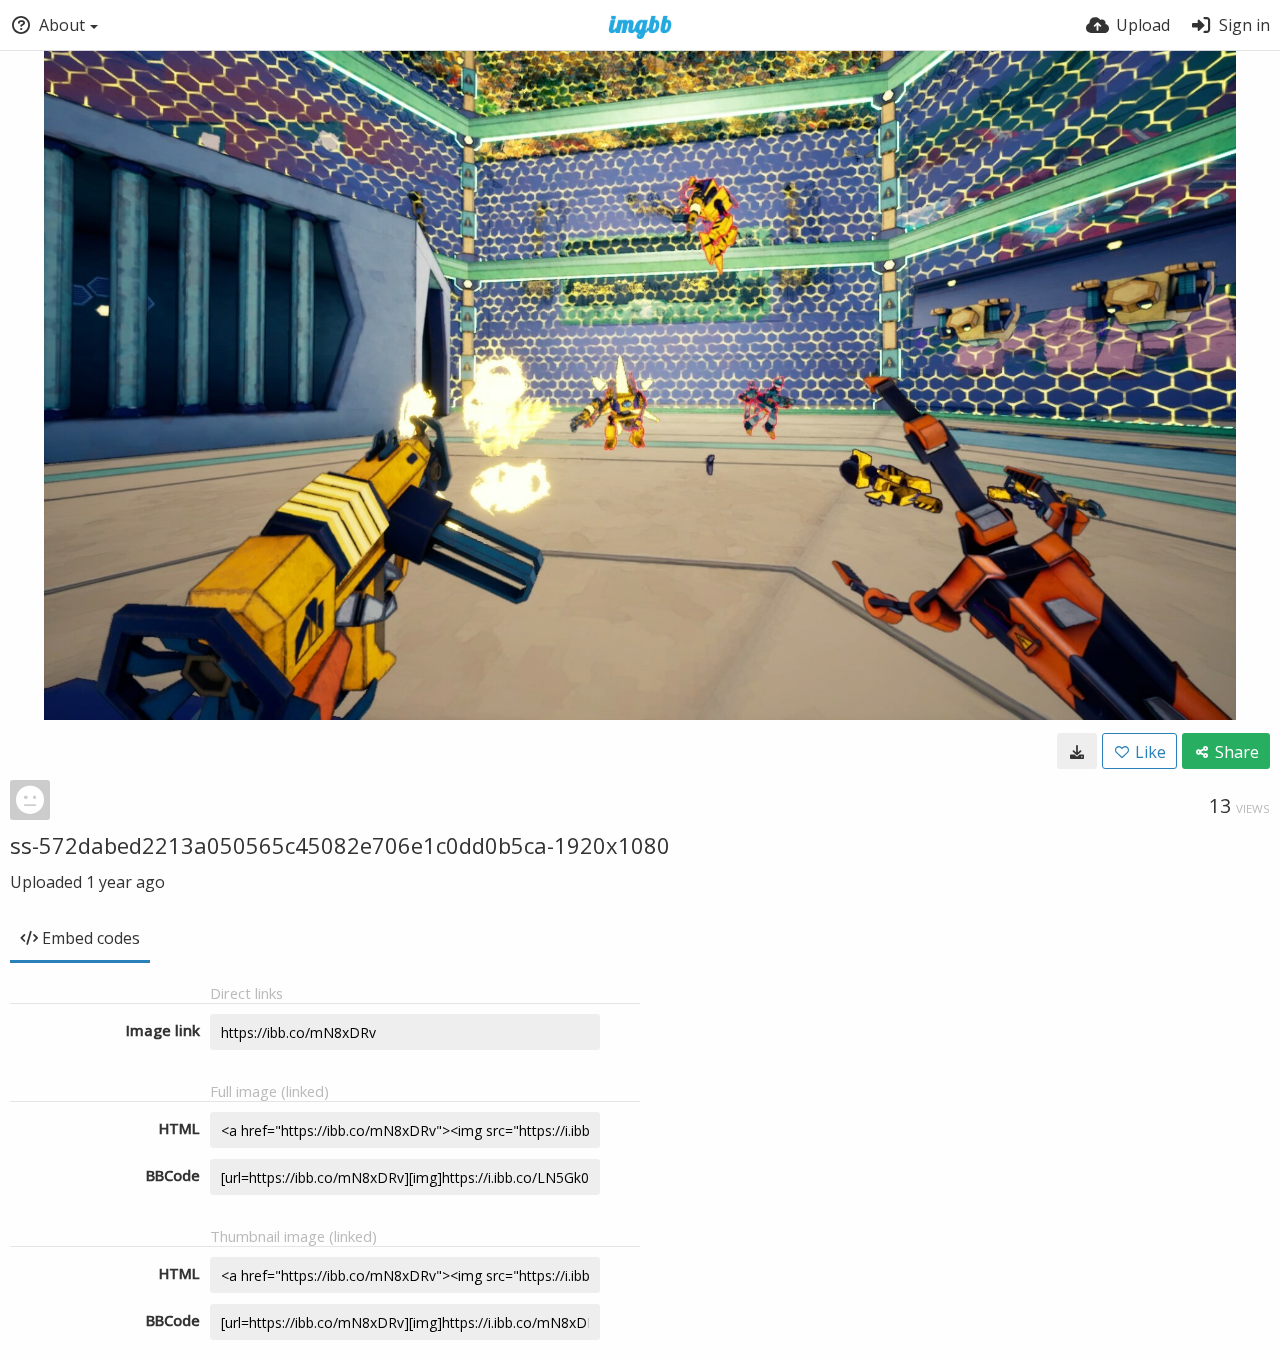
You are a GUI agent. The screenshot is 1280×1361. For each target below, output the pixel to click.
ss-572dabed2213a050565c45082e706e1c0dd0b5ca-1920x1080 (340, 845)
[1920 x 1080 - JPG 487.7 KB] (1077, 751)
